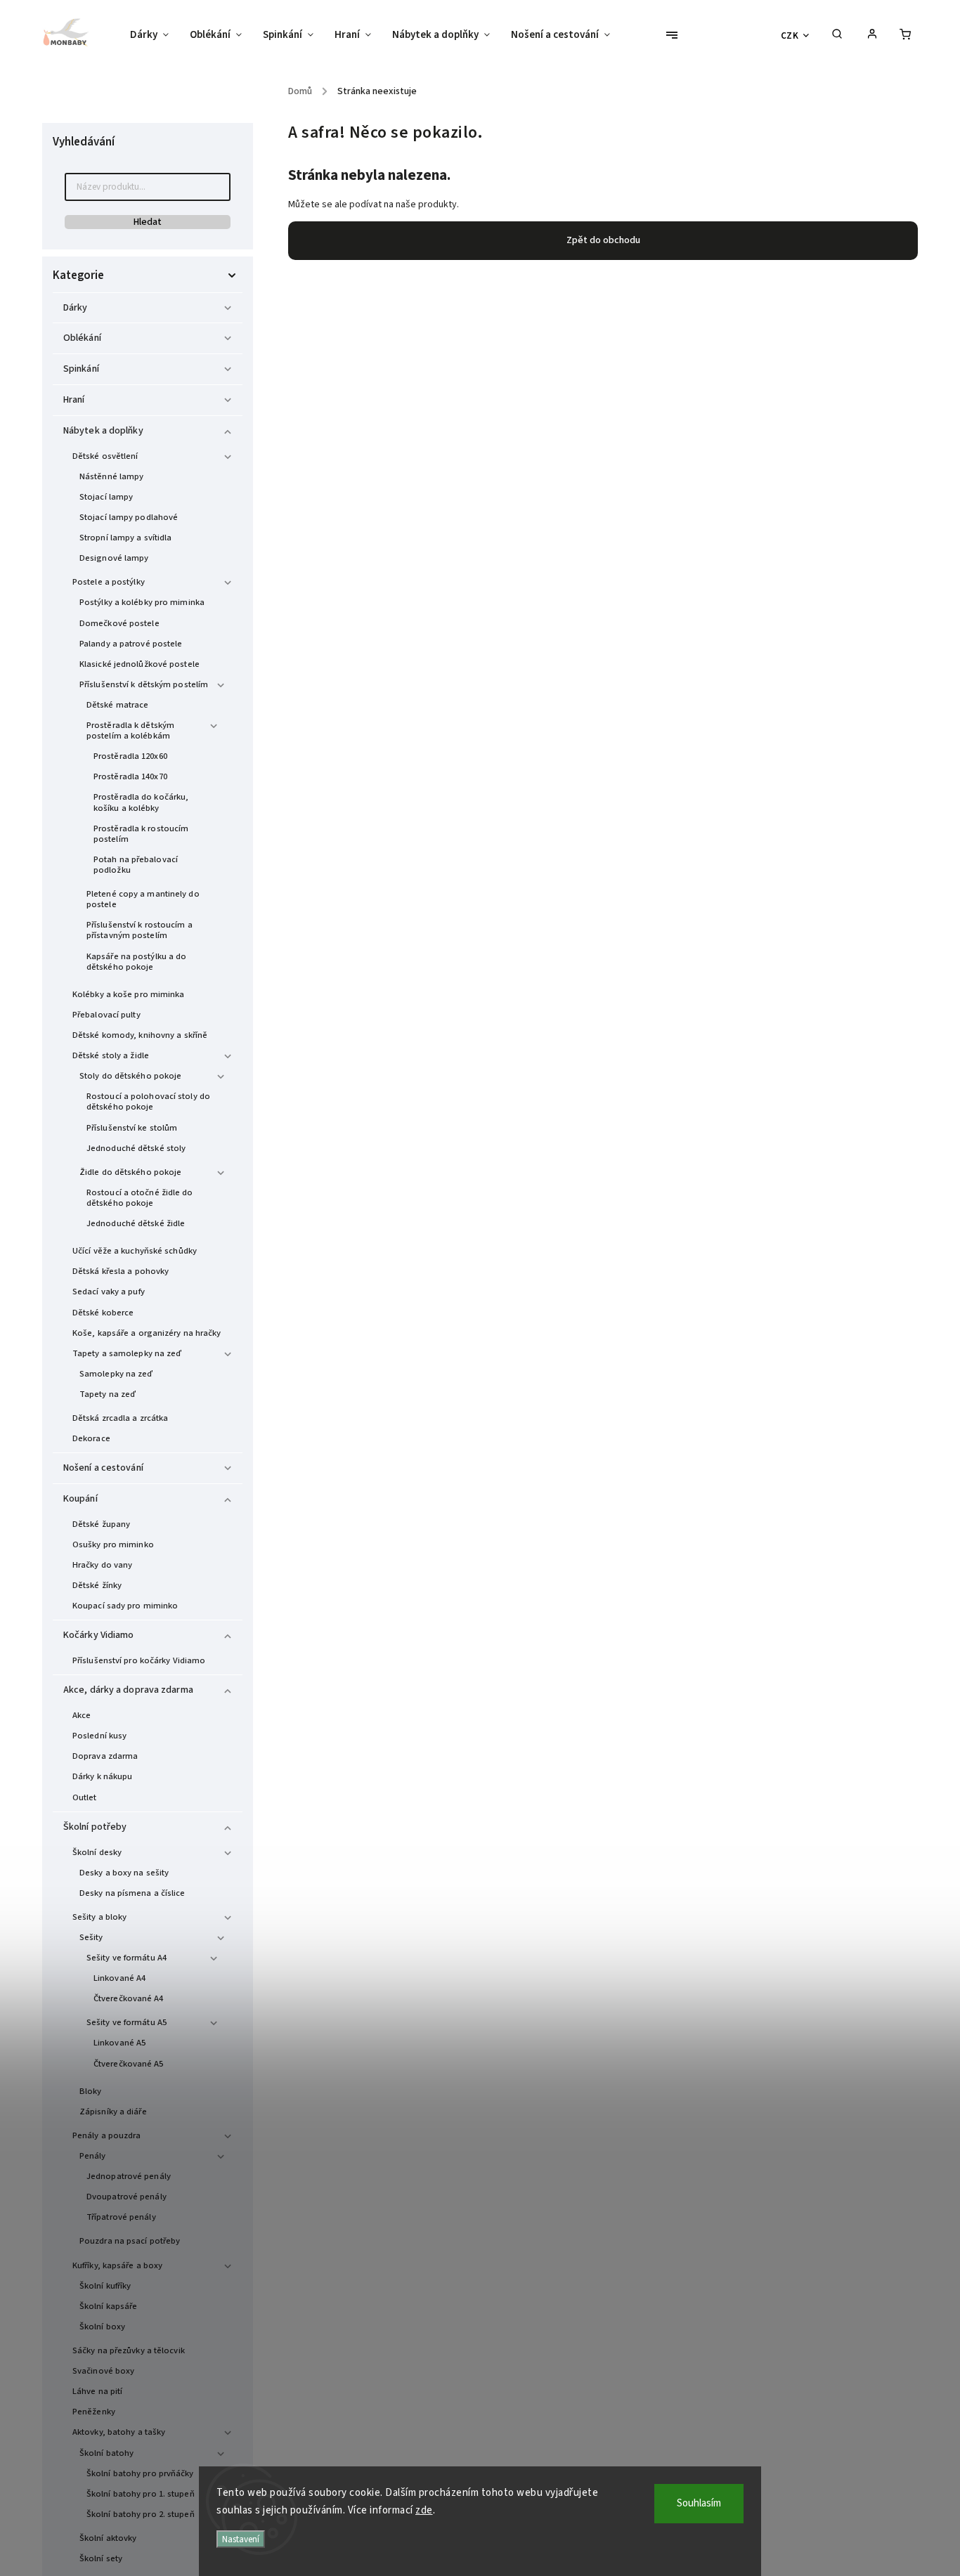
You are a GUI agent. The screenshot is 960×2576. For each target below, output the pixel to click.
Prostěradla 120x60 (130, 756)
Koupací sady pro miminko (125, 1606)
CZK (790, 35)
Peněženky (94, 2412)
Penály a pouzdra (107, 2135)
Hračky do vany (102, 1565)
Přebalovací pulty (106, 1015)
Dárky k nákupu (102, 1776)
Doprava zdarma (105, 1756)
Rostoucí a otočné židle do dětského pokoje (140, 1198)
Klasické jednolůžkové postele (140, 664)
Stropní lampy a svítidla (125, 538)
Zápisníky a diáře (113, 2112)
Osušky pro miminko (113, 1544)
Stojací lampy (106, 497)
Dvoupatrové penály (127, 2197)
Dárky (76, 308)
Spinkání (81, 369)
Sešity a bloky (99, 1917)
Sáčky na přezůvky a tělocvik (129, 2350)
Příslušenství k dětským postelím (144, 684)
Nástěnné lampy (111, 476)
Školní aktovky (108, 2538)
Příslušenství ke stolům (132, 1128)
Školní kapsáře (108, 2306)
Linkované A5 (119, 2043)
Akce (82, 1715)
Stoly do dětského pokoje (130, 1076)
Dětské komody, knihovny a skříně (140, 1035)
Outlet (85, 1797)
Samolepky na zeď (116, 1374)
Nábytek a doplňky (103, 431)
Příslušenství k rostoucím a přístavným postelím (140, 930)
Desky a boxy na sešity (124, 1873)
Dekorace (91, 1438)
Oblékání (82, 338)
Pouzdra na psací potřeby (130, 2241)
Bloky (91, 2091)
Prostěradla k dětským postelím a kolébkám (130, 730)
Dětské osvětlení (105, 456)
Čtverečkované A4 (129, 1998)
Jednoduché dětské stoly (136, 1148)
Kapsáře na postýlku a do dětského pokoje (136, 962)
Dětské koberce (103, 1313)
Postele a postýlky (109, 582)
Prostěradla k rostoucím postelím (141, 834)
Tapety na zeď (108, 1394)
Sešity (91, 1937)
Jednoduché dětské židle (136, 1223)
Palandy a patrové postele (131, 644)
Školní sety (101, 2558)
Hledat (148, 222)
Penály (93, 2156)
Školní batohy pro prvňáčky (140, 2473)
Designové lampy (114, 558)
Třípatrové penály (121, 2217)
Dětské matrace (117, 705)
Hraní (74, 400)
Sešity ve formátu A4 (127, 1958)
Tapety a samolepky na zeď (127, 1353)
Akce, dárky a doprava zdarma (128, 1690)
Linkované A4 (119, 1978)
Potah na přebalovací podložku (136, 865)
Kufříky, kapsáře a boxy (117, 2265)
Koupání (80, 1499)
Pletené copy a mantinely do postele (143, 899)
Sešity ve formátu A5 (127, 2022)
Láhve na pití (97, 2391)
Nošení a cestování (103, 1468)
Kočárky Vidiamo (99, 1635)
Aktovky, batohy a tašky (119, 2432)
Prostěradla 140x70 (130, 776)
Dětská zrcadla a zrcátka (120, 1418)
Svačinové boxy (103, 2371)
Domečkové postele (119, 623)
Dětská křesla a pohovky (121, 1271)
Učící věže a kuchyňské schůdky (135, 1251)
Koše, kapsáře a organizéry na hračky (147, 1333)
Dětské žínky (97, 1585)
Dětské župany (101, 1524)
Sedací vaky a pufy (109, 1292)
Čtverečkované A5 (129, 2064)
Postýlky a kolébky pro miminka (142, 602)
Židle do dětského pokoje (130, 1172)
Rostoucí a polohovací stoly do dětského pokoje (148, 1101)
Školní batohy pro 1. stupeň (141, 2494)
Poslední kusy (99, 1736)
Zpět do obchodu (603, 240)
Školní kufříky (105, 2286)
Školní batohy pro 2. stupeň (141, 2514)
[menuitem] (155, 35)
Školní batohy (106, 2453)
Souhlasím (699, 2503)
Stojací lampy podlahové (129, 517)
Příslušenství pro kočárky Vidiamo (139, 1660)
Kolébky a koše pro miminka (129, 994)
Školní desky (97, 1852)
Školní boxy (102, 2327)
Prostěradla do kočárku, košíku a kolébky (141, 802)
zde (424, 2510)
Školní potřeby (95, 1827)
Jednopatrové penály (129, 2176)
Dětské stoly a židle (111, 1055)
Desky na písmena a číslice (132, 1893)
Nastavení (241, 2539)
